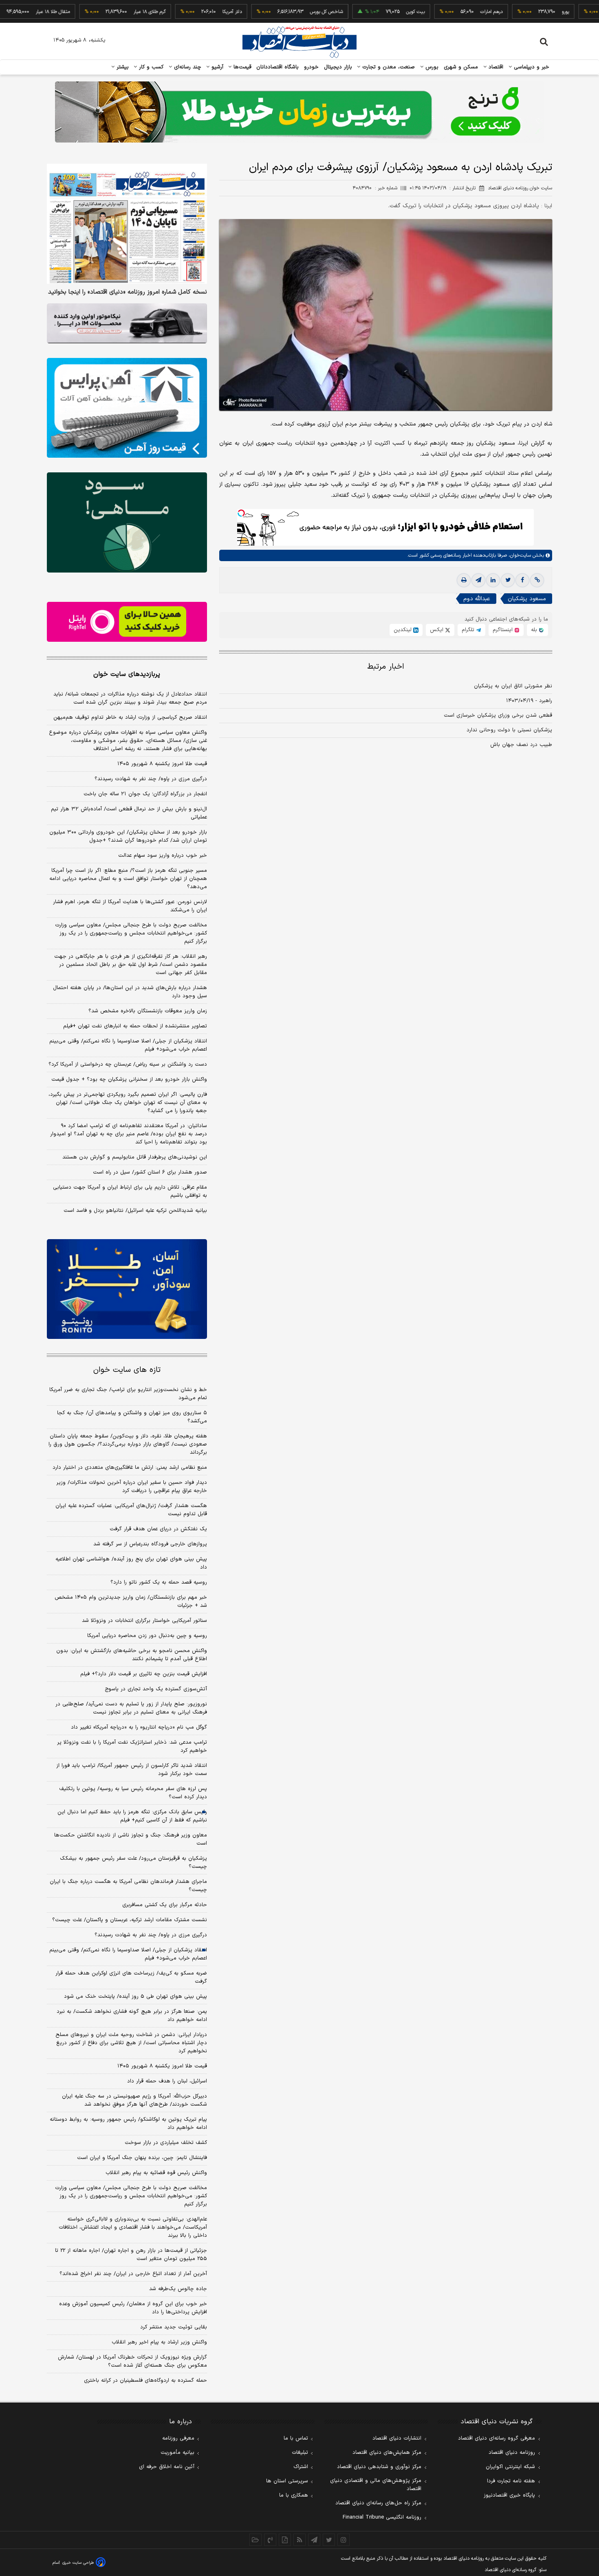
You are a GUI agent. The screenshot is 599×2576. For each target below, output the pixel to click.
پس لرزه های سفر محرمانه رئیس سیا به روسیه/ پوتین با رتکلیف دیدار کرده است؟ (133, 1793)
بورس (431, 67)
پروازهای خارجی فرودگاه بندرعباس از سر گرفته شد (150, 1544)
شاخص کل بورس (283, 12)
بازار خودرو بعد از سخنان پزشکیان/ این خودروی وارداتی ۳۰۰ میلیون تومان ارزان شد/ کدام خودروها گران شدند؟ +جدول (128, 836)
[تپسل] (241, 513)
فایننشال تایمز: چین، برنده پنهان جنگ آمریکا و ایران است (142, 2158)
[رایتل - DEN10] (127, 622)
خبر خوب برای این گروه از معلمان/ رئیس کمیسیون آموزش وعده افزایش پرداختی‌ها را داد (133, 2308)
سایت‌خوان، (519, 555)
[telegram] (478, 580)
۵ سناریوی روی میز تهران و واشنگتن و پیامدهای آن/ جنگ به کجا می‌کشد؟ (132, 1417)
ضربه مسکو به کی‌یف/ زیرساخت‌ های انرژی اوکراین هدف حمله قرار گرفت (131, 1977)
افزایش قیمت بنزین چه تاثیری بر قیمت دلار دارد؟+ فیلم (144, 1674)
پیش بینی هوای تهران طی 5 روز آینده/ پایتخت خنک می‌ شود (135, 1997)
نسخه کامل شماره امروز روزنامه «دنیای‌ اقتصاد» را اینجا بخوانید (128, 292)
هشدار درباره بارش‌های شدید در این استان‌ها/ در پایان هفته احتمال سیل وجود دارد (130, 992)
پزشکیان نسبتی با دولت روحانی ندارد (509, 730)
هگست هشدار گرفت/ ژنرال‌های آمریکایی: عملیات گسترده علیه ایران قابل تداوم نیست (131, 1510)
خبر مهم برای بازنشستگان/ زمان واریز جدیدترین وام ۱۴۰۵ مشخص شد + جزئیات (131, 1602)
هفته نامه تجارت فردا (511, 2481)
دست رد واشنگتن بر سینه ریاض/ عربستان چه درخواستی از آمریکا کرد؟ (128, 1064)
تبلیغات (300, 2453)
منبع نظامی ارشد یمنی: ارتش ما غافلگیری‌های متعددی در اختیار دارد (130, 1468)
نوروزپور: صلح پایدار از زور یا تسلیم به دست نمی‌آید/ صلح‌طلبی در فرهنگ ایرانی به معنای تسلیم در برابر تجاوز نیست (131, 1708)
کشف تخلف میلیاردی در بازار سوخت (166, 2143)
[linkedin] (493, 580)
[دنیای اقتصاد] (299, 42)
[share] (285, 2540)
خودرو (312, 67)
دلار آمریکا (189, 12)
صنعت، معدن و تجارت (388, 67)
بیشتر (122, 67)
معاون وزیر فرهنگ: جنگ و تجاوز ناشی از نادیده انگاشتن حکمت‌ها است (131, 1839)
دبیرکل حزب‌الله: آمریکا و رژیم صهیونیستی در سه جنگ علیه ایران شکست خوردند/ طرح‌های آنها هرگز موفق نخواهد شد (134, 2100)
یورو (522, 12)
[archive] (255, 2540)
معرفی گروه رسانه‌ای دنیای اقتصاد (497, 2438)
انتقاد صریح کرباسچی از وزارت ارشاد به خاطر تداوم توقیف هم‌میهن (130, 718)
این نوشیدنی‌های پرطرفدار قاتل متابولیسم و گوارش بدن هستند (135, 1157)
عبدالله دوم (477, 599)
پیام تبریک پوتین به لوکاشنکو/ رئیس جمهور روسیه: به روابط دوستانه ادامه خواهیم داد (128, 2124)
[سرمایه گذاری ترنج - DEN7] (299, 112)
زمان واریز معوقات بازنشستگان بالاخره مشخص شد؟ (148, 1011)
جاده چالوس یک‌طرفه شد (178, 2289)
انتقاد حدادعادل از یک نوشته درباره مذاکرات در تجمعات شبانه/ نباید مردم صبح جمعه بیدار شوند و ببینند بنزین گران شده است (130, 698)
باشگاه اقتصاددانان (278, 67)
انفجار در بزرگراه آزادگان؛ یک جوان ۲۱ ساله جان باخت (145, 794)
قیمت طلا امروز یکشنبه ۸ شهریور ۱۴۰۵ (162, 764)
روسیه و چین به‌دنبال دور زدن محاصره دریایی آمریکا (147, 1636)
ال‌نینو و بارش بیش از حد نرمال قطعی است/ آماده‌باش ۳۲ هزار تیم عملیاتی (129, 813)
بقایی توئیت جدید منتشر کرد (174, 2327)
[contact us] (270, 2540)
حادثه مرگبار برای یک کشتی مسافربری (165, 1905)
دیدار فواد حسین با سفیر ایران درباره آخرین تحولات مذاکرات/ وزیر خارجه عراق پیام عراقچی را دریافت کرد (132, 1487)
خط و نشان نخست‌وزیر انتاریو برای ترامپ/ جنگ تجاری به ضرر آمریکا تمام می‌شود (128, 1394)
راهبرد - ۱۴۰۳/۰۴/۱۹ (529, 701)
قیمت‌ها (241, 67)
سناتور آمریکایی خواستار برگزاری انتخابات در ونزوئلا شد (144, 1621)
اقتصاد (495, 67)
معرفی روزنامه (178, 2438)
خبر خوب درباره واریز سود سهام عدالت (163, 856)
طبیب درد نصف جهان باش (521, 745)
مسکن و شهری (461, 67)
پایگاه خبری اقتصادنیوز (509, 2495)
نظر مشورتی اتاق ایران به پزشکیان (513, 686)
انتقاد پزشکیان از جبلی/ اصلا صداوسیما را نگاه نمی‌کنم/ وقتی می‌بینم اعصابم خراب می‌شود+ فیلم (128, 1045)
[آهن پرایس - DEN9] (127, 408)
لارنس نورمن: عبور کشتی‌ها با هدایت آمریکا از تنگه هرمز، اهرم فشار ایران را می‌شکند (130, 906)
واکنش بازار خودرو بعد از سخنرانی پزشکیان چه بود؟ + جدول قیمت (129, 1080)
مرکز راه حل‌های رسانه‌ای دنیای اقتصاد (378, 2503)
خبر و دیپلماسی (531, 67)
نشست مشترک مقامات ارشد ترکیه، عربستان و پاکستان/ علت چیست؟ (130, 1920)
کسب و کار (150, 67)
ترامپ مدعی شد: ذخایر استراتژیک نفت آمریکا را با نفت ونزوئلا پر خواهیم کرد (132, 1747)
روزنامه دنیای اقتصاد (512, 2453)
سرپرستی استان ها (287, 2481)
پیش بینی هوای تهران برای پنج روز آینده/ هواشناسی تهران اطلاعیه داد (131, 1563)
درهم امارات (448, 12)
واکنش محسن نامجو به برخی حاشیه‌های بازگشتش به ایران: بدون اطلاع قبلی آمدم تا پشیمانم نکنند (132, 1655)
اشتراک (301, 2467)
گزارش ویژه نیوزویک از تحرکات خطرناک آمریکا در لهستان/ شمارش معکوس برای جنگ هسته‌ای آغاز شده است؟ (132, 2361)
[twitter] (508, 580)
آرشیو (216, 67)
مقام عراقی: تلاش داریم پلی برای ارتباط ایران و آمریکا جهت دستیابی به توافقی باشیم (130, 1191)
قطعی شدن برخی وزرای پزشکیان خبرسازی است (498, 715)
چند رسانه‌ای (187, 67)
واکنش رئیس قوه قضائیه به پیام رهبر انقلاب (156, 2173)
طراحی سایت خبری (78, 2563)
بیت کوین (372, 12)
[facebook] (522, 580)
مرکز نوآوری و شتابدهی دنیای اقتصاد (379, 2467)
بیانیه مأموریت (177, 2453)
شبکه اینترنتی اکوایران (510, 2467)
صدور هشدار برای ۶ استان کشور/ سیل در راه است (150, 1172)
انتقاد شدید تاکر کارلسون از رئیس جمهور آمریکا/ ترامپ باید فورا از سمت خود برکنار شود (132, 1770)
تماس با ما (296, 2438)
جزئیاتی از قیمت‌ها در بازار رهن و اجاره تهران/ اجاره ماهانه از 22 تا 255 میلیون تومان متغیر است (131, 2255)
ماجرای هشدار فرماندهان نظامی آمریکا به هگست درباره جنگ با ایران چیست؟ (128, 1886)
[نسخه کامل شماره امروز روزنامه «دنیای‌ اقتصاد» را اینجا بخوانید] (127, 224)
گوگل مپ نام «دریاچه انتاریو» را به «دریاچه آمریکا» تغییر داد (139, 1727)
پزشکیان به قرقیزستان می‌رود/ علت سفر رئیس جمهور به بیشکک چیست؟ (133, 1863)
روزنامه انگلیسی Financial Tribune (382, 2517)
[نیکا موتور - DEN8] (127, 323)
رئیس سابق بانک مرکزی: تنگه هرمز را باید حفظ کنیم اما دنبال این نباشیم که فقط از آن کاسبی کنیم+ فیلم (132, 1816)
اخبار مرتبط (386, 667)
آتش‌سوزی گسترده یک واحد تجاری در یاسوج (156, 1689)
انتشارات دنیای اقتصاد (397, 2438)
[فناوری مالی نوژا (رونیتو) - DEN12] (127, 1289)
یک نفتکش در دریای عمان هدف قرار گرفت (158, 1529)
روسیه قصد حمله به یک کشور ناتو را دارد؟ (159, 1582)
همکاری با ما (294, 2495)
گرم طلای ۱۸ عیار (106, 12)
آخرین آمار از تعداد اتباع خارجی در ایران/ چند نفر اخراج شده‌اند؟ (133, 2274)
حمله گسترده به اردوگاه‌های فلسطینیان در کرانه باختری (145, 2381)
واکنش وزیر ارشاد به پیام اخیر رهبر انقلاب (159, 2342)
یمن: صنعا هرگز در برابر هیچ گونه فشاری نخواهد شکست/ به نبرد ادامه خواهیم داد (132, 2016)
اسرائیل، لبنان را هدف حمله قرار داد (167, 2081)
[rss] (299, 2540)
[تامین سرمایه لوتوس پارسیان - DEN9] (127, 522)
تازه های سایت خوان (127, 1370)
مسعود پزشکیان (527, 599)
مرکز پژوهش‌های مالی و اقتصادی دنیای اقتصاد (376, 2485)
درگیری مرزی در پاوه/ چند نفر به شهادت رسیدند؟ (151, 779)
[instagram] (344, 2540)
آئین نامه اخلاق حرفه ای (167, 2467)
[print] (464, 580)
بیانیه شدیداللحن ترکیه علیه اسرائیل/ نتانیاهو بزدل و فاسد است (135, 1211)
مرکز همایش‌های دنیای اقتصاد (387, 2453)
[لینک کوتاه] (537, 580)
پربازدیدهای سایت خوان (127, 674)
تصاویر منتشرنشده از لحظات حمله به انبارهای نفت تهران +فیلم (135, 1026)
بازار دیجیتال (338, 67)
